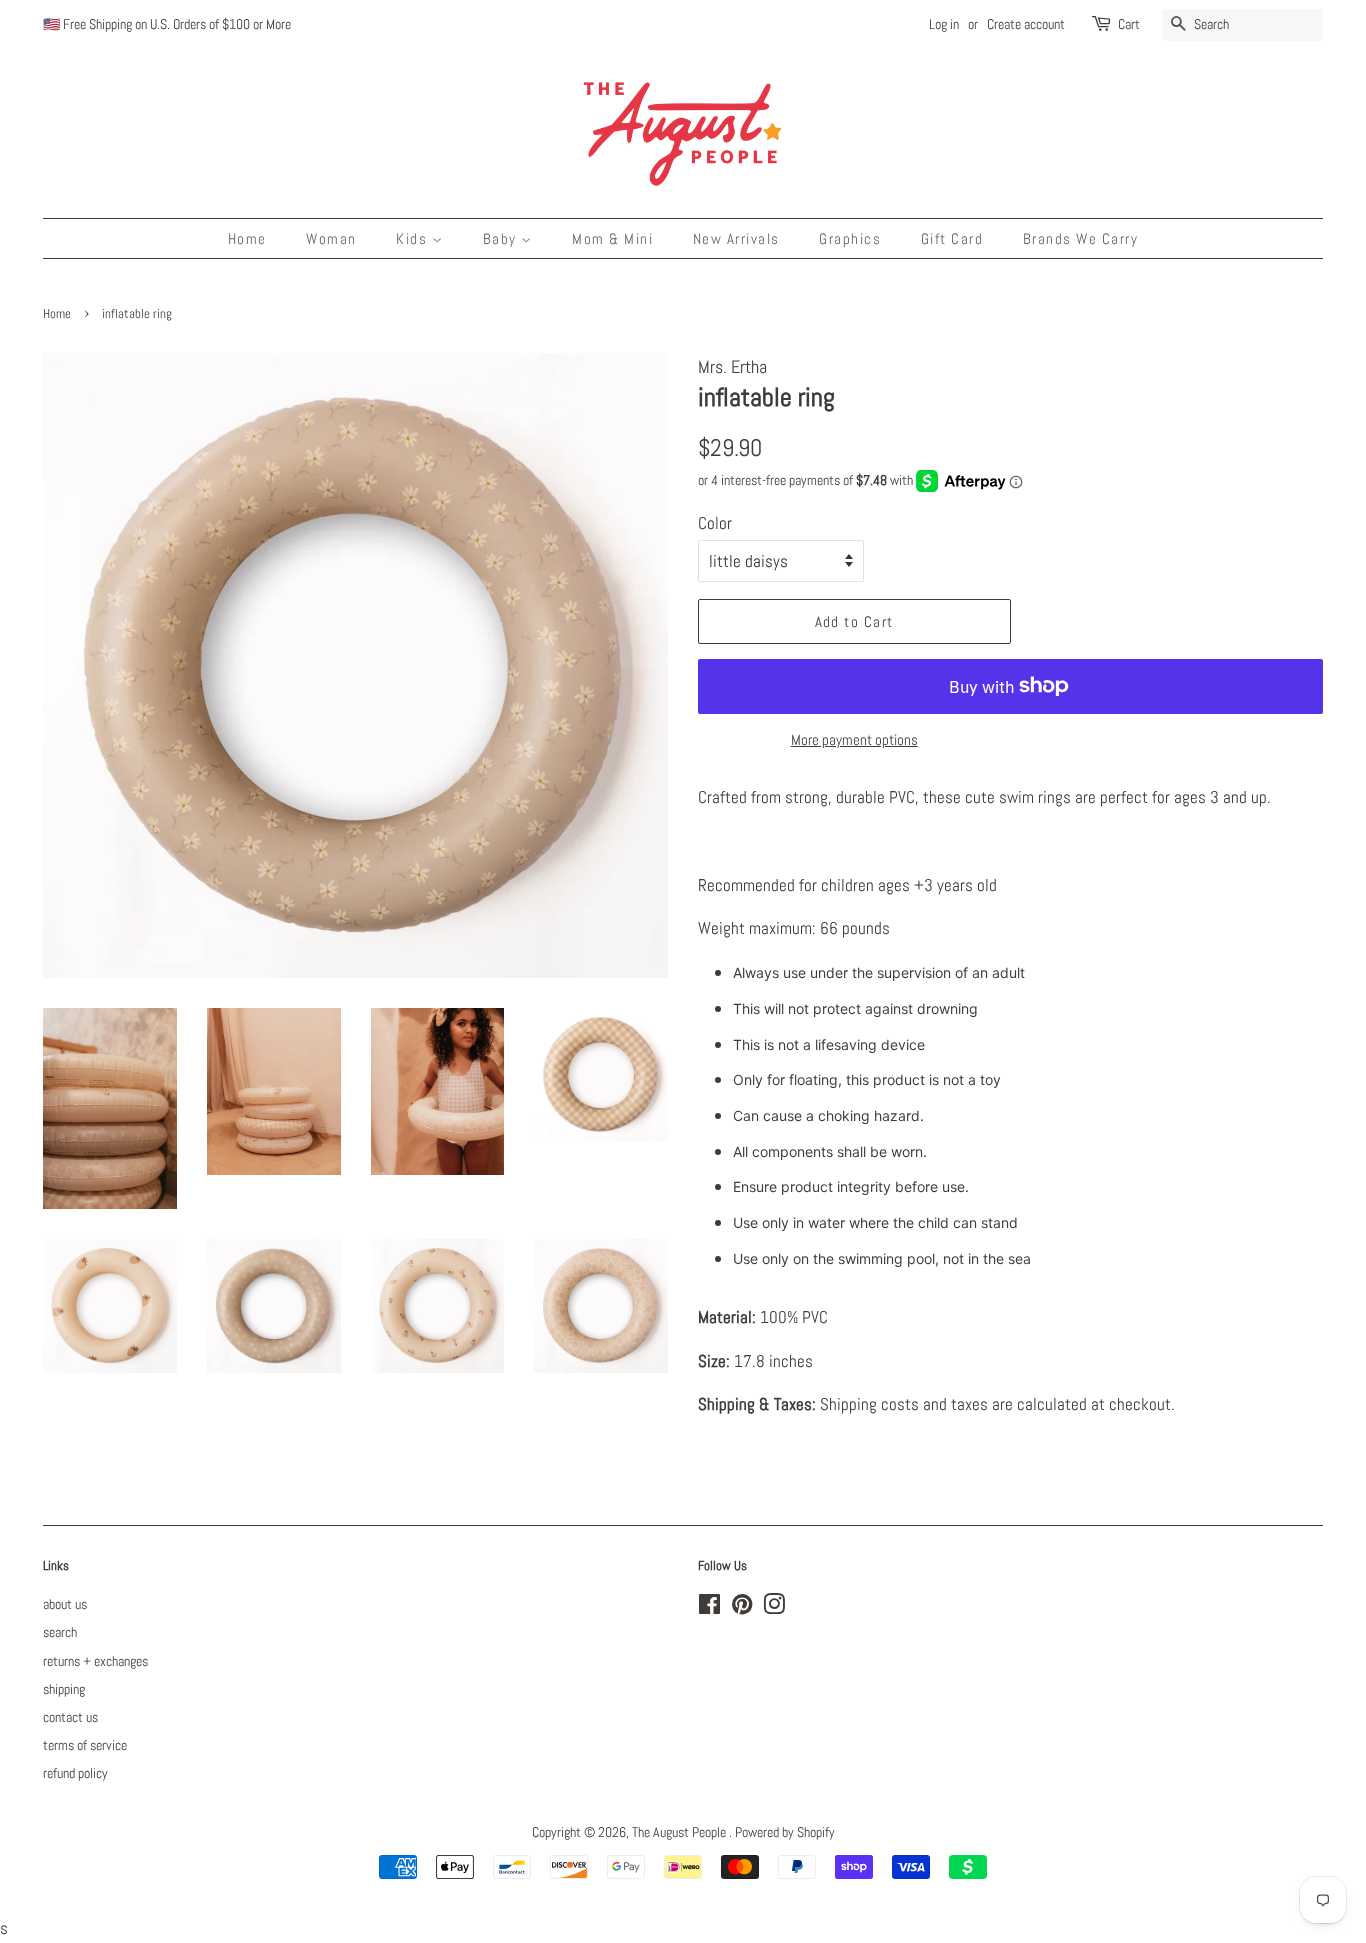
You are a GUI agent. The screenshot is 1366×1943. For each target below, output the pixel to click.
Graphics (850, 238)
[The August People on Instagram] (774, 1608)
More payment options (854, 739)
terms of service (85, 1745)
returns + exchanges (95, 1661)
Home (247, 238)
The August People (680, 1832)
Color (715, 523)
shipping (64, 1689)
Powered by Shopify (785, 1832)
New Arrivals (736, 238)
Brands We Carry (1081, 238)
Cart (1129, 24)
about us (65, 1604)
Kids (414, 238)
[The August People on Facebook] (709, 1608)
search (60, 1632)
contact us (70, 1717)
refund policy (75, 1773)
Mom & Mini (612, 238)
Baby (502, 238)
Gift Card (952, 238)
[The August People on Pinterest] (742, 1608)
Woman (331, 238)
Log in (944, 24)
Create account (1026, 24)
